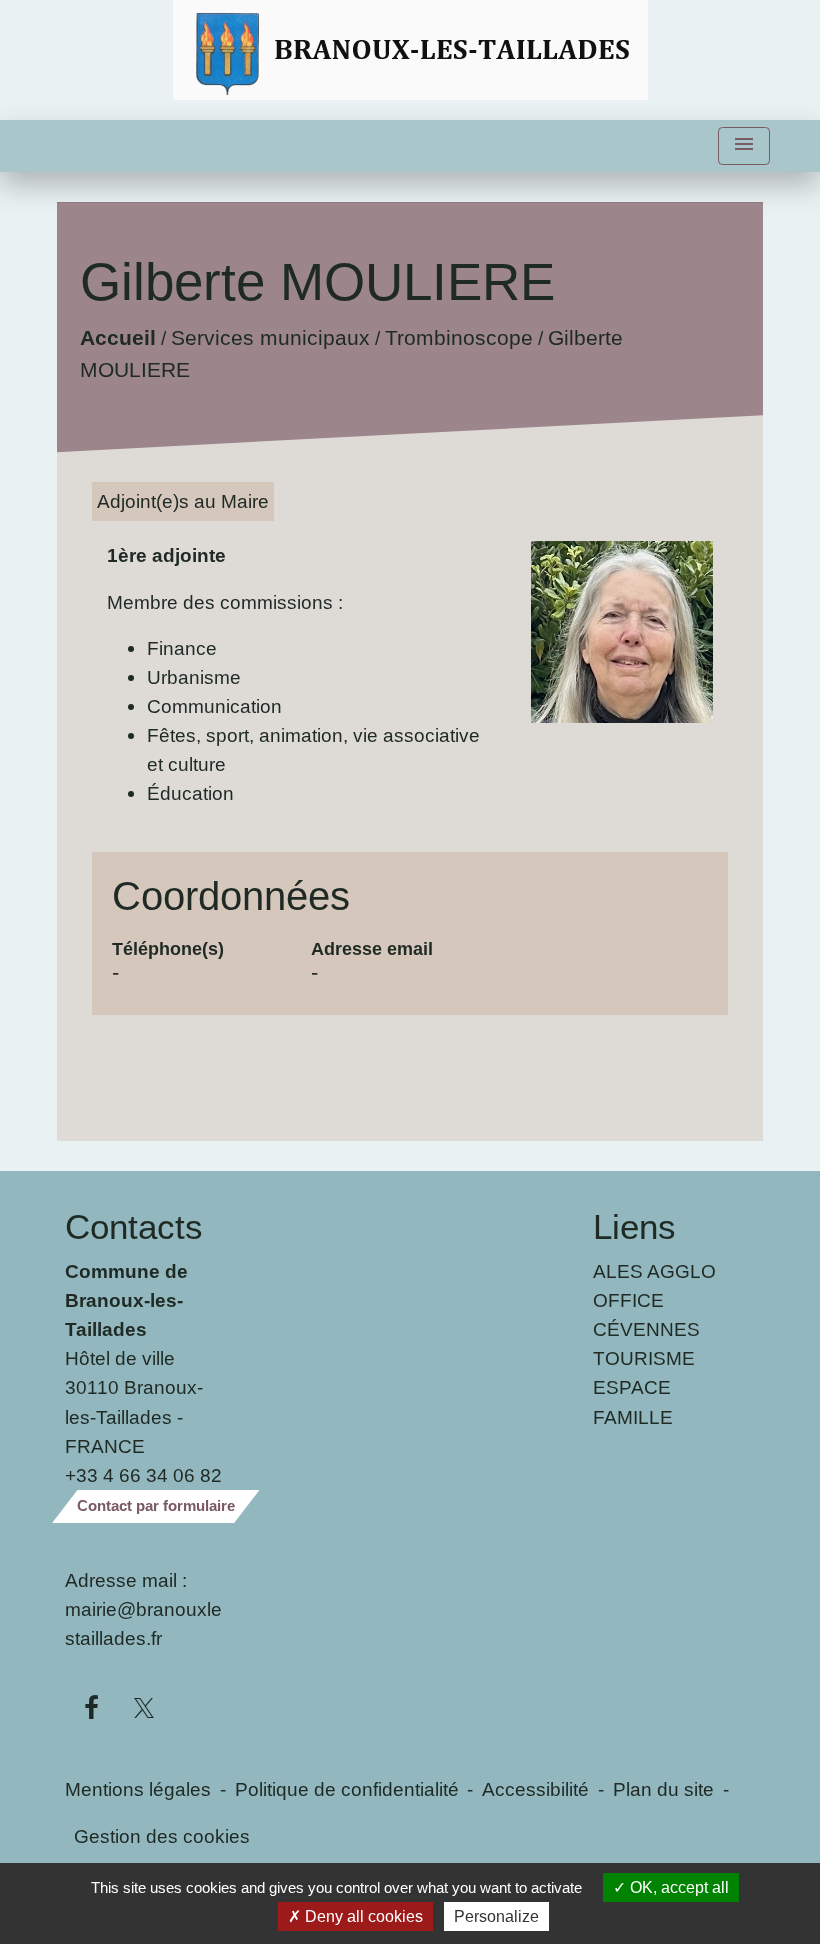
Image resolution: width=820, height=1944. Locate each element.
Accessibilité (535, 1789)
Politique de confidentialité (347, 1789)
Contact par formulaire (156, 1505)
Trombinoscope (459, 338)
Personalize (496, 1916)
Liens (634, 1226)
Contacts (134, 1226)
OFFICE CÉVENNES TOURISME (646, 1329)
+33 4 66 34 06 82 (143, 1475)
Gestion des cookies (162, 1836)
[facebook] (91, 1709)
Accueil (118, 338)
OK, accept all (677, 1887)
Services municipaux (270, 338)
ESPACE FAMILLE (633, 1401)
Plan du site (663, 1789)
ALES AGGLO (654, 1271)
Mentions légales (138, 1789)
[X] (144, 1709)
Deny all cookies (362, 1916)
